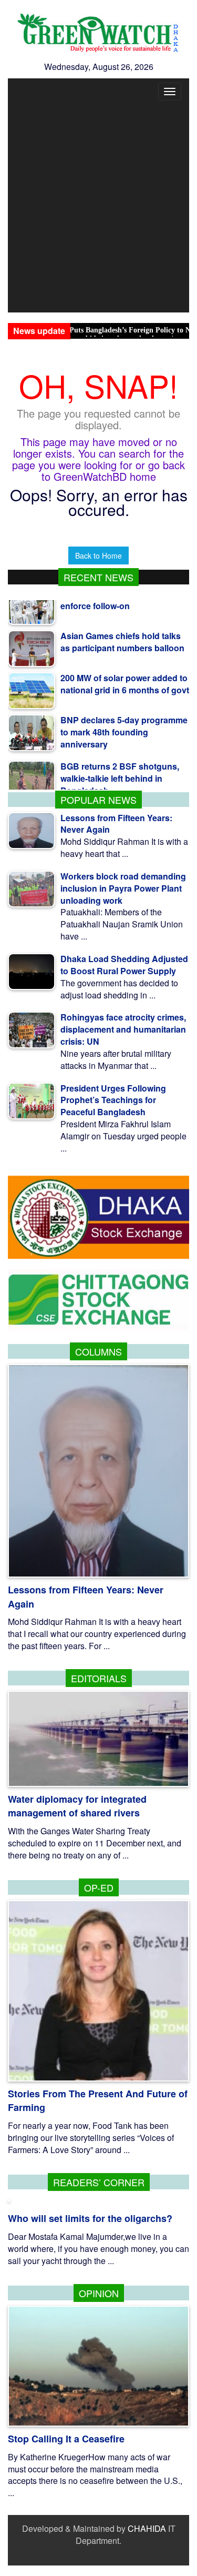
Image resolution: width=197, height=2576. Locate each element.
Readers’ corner (99, 2182)
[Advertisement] (98, 209)
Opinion (99, 2293)
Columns (98, 1351)
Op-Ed (99, 1887)
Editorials (99, 1678)
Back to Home (98, 555)
